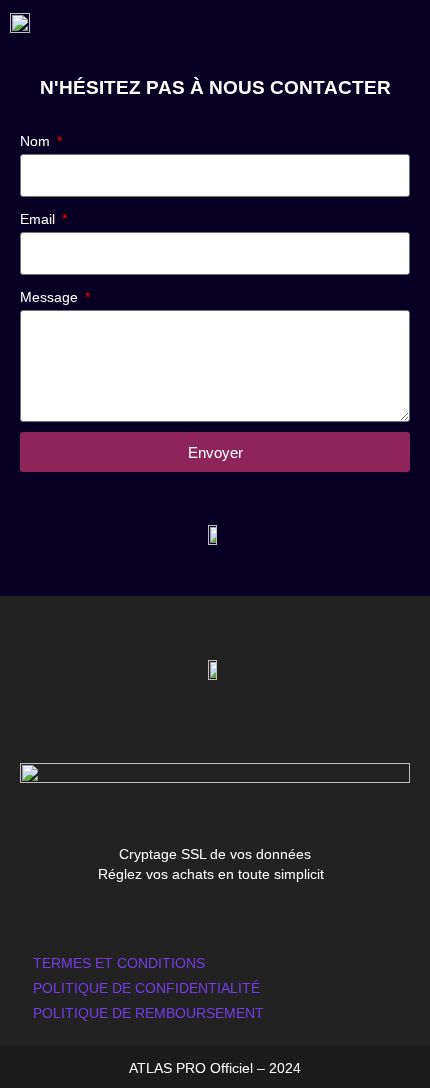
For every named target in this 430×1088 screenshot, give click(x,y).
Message (51, 297)
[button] (410, 26)
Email (39, 219)
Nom (37, 141)
